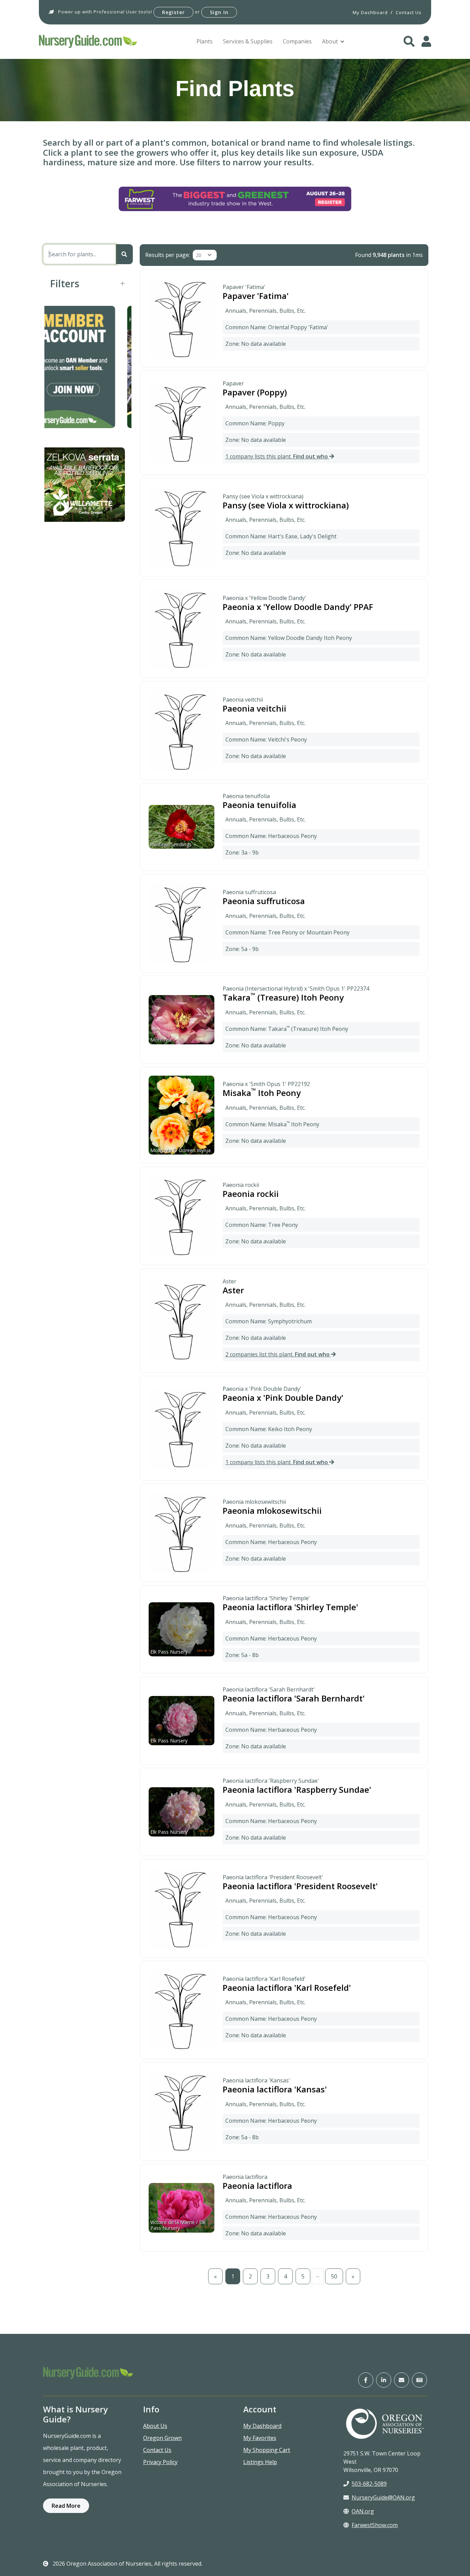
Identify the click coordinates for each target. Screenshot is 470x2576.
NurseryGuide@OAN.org (383, 2497)
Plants (205, 41)
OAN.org (363, 2511)
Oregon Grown (162, 2438)
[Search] (124, 254)
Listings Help (260, 2462)
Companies (297, 41)
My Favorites (260, 2438)
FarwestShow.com (375, 2525)
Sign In (219, 12)
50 (334, 2276)
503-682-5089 (369, 2484)
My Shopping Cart (267, 2450)
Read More (66, 2506)
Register (173, 12)
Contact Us (157, 2450)
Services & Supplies (248, 41)
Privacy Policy (160, 2462)
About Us (155, 2426)
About (330, 41)
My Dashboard (262, 2426)
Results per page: (168, 255)
